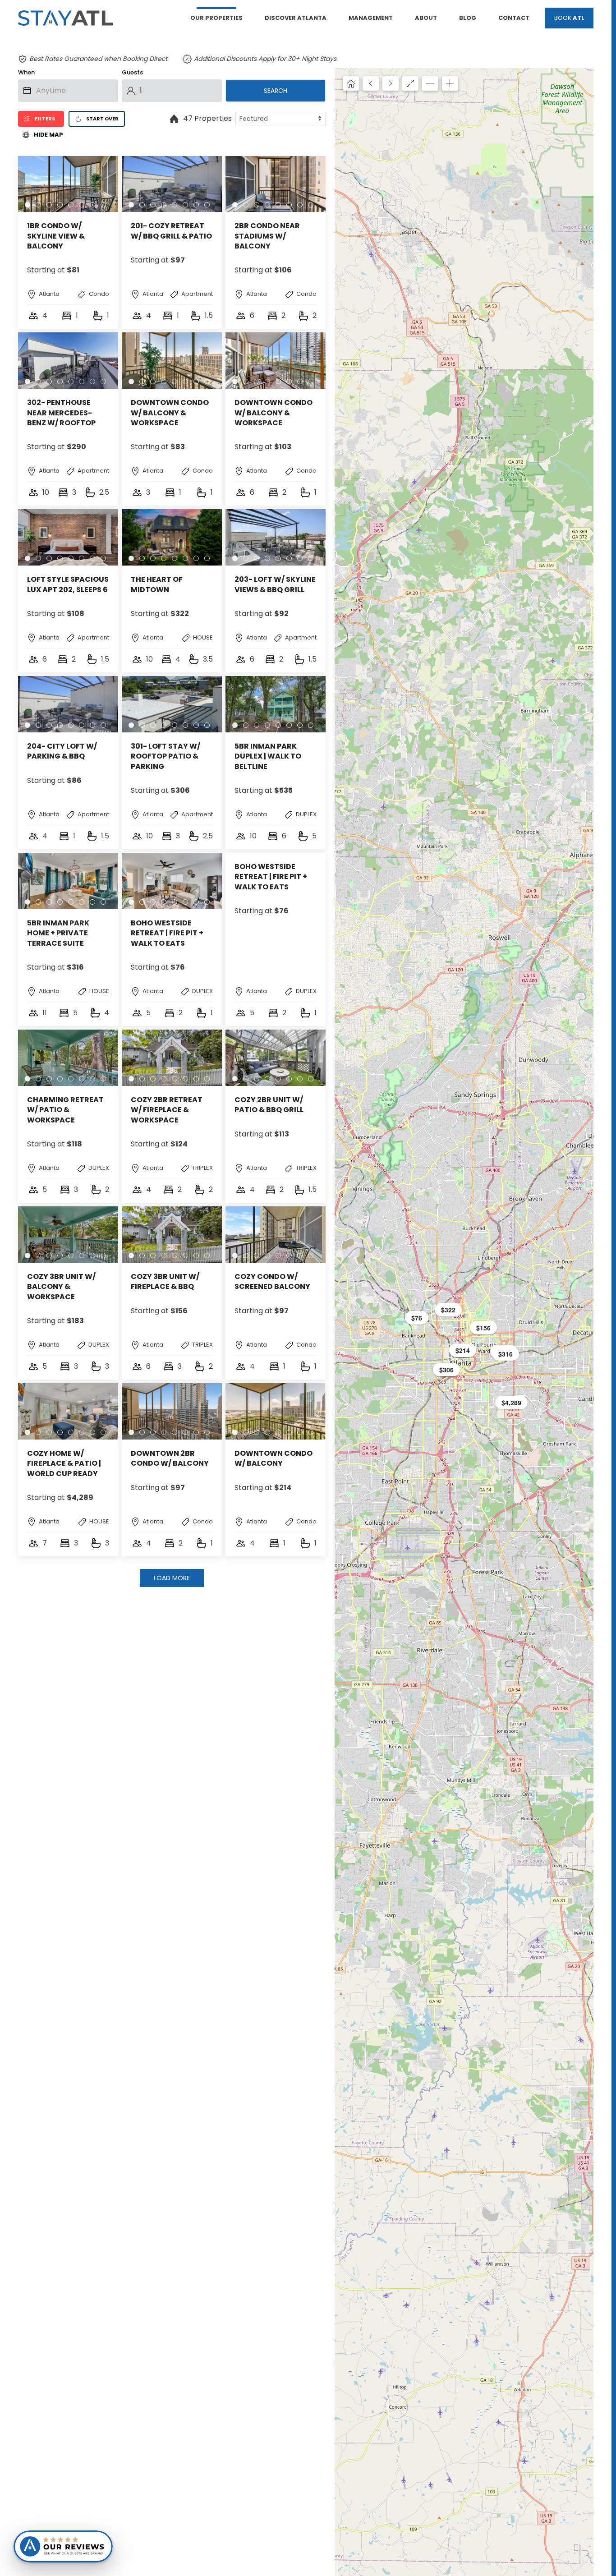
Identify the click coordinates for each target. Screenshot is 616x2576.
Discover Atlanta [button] (296, 18)
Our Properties (216, 18)
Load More (172, 1578)
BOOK (569, 18)
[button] (448, 1310)
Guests (132, 72)
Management (371, 18)
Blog (468, 18)
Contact (514, 18)
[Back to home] (65, 18)
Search (276, 91)
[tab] (28, 205)
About (426, 18)
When (26, 72)
